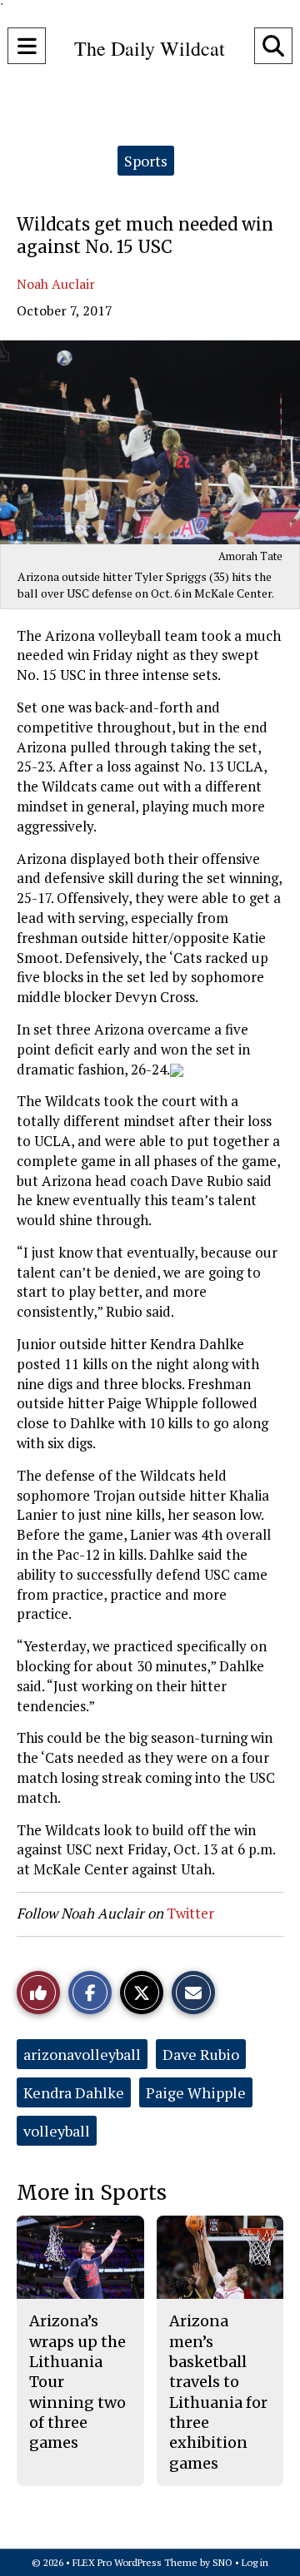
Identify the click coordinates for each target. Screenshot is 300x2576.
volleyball (57, 2131)
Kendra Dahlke (74, 2092)
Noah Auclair (56, 284)
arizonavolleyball (82, 2054)
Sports (146, 161)
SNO (222, 2562)
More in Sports (92, 2193)
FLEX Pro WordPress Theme (135, 2562)
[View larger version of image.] (150, 442)
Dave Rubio (201, 2054)
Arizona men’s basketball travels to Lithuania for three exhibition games (218, 2392)
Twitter (190, 1913)
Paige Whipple (196, 2092)
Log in (255, 2562)
